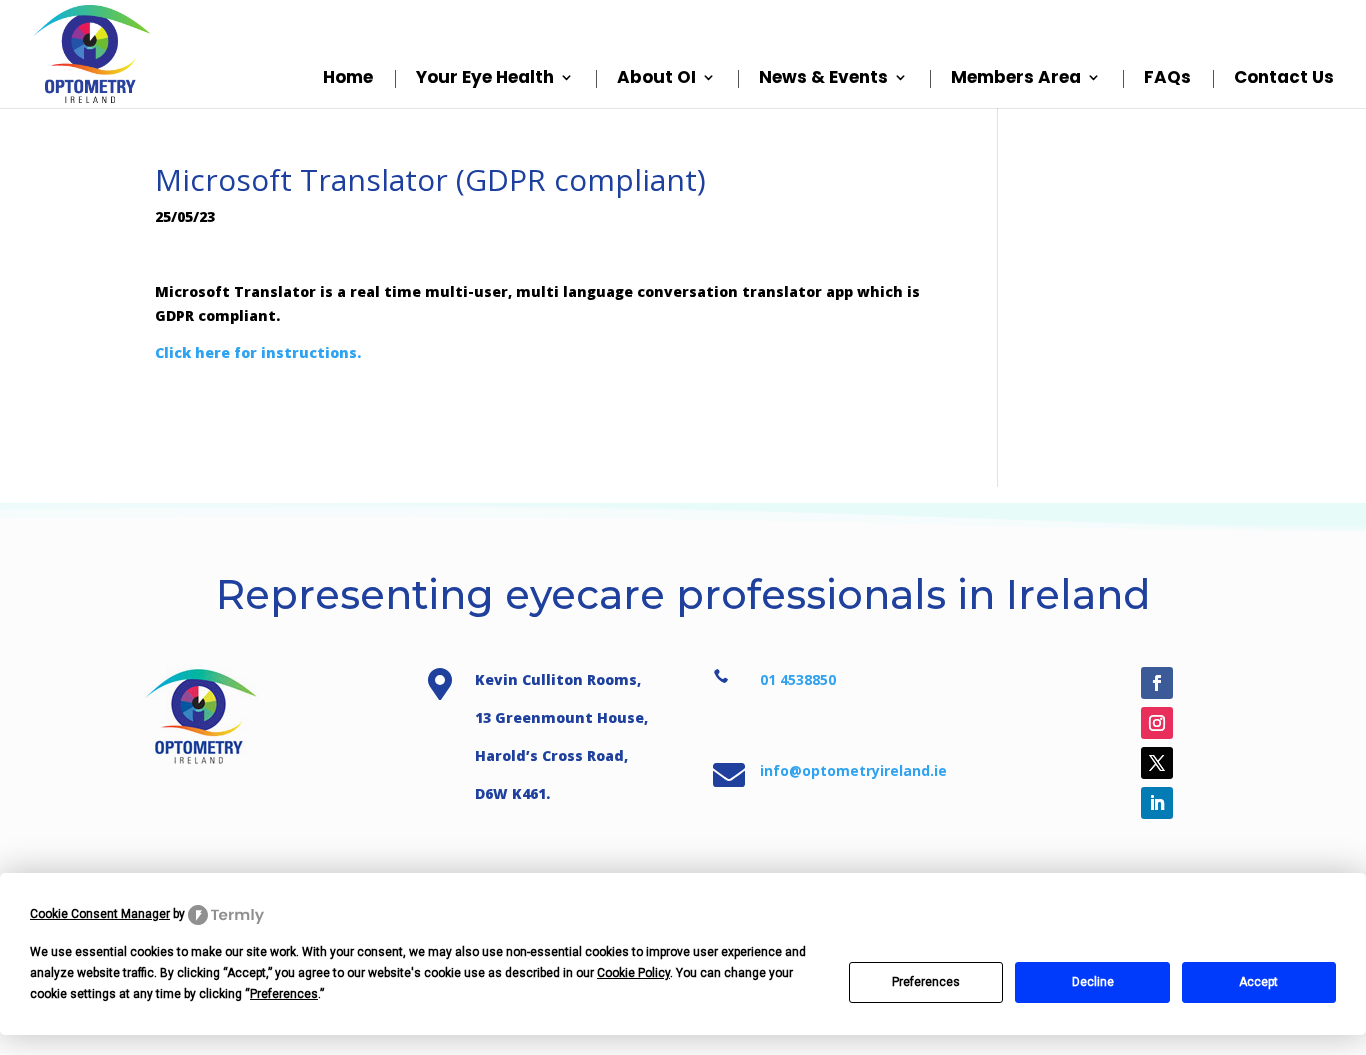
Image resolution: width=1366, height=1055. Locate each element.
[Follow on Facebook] (1157, 683)
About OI (656, 79)
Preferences (926, 982)
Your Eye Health (485, 79)
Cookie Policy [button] (633, 973)
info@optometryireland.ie (853, 770)
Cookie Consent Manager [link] (100, 914)
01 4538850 (798, 679)
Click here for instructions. (258, 352)
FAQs (1167, 79)
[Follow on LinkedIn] (1157, 803)
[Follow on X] (1157, 763)
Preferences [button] (284, 994)
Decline (1093, 982)
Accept (1258, 982)
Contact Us (1284, 79)
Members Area (1016, 79)
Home (348, 79)
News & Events (823, 79)
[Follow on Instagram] (1157, 723)
